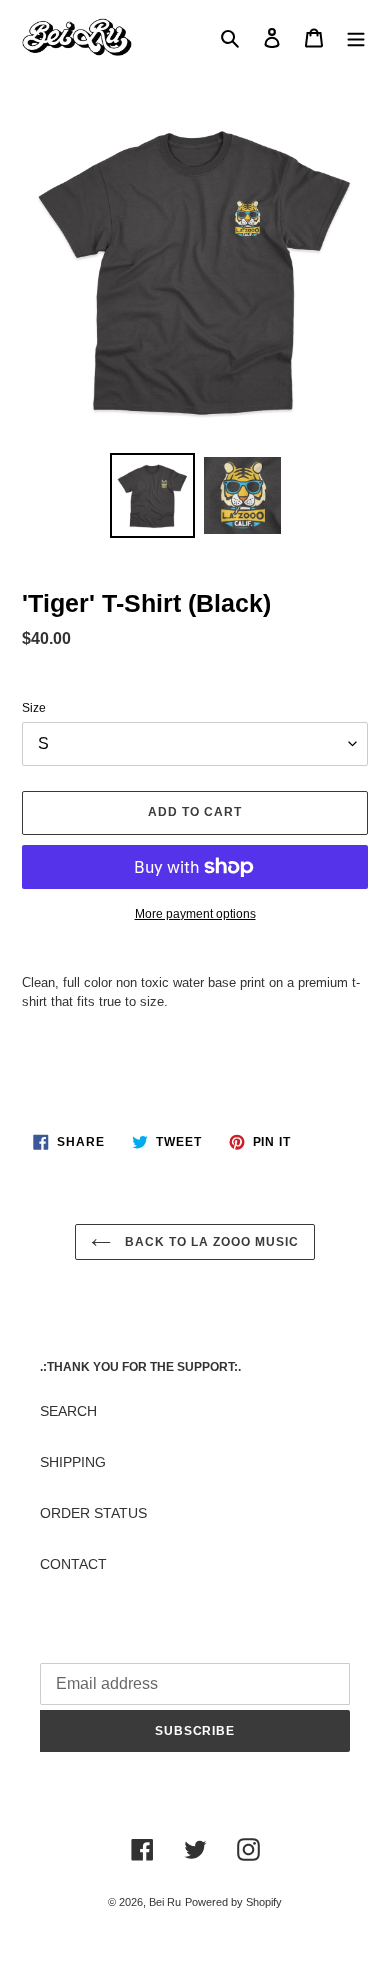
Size (34, 708)
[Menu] (356, 37)
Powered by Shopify (233, 1902)
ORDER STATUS (93, 1513)
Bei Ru (165, 1902)
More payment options (195, 914)
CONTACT (73, 1564)
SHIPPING (73, 1462)
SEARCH (68, 1411)
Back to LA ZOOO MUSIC (209, 1242)
